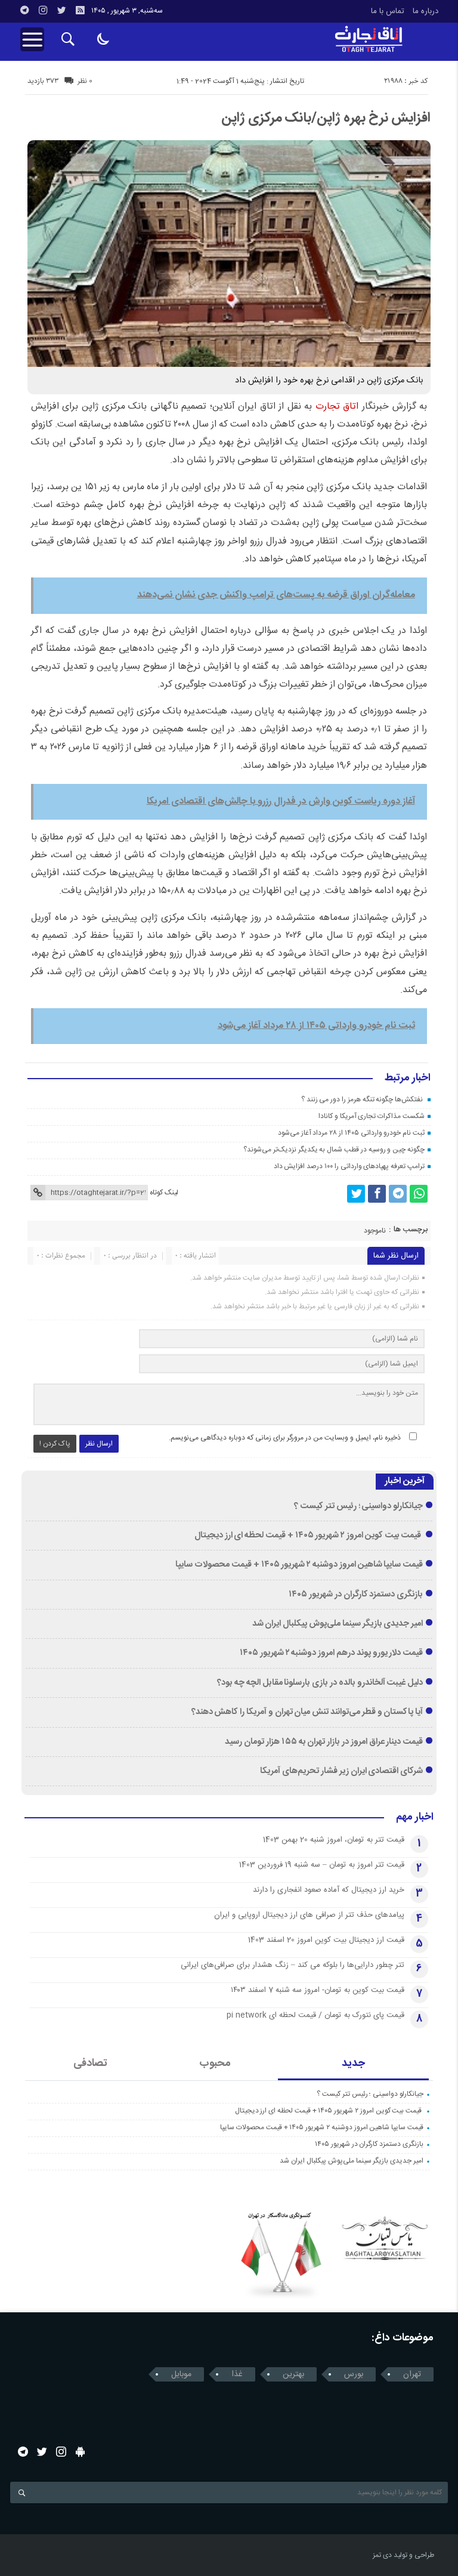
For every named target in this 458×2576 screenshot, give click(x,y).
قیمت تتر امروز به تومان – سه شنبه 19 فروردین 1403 (322, 1865)
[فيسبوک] (377, 1194)
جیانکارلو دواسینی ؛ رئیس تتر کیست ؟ (358, 1506)
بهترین (293, 2374)
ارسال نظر (99, 1444)
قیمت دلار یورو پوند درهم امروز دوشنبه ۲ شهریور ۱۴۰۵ (331, 1653)
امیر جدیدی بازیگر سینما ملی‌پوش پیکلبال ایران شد (338, 1624)
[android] (80, 2452)
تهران (412, 2374)
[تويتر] (61, 10)
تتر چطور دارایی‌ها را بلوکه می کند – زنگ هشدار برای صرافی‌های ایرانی (293, 1965)
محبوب (215, 2064)
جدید (353, 2064)
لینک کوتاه (164, 1193)
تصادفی (90, 2064)
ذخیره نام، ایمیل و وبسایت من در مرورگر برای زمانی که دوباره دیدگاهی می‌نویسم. (285, 1438)
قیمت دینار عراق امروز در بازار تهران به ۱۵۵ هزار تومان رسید (324, 1742)
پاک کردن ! (55, 1444)
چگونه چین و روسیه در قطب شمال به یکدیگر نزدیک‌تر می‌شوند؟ (334, 1150)
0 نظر (85, 81)
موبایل (181, 2374)
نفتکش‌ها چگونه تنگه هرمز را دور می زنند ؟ (363, 1099)
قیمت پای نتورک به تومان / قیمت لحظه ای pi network (315, 2015)
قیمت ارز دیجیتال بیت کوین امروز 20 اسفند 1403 (326, 1940)
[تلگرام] (24, 10)
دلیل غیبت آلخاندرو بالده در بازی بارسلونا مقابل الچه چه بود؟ (320, 1683)
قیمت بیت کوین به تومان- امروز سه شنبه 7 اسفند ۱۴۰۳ (318, 1990)
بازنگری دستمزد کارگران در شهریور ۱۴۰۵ (356, 1595)
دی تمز (382, 2555)
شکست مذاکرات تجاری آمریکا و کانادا (372, 1116)
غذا (237, 2374)
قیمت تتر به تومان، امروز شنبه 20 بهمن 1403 (334, 1840)
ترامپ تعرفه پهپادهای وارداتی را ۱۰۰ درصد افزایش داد (349, 1166)
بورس (354, 2374)
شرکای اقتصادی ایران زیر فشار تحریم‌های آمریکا (341, 1771)
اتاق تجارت (339, 407)
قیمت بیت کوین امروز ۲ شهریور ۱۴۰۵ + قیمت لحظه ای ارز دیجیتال (309, 1536)
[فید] (80, 10)
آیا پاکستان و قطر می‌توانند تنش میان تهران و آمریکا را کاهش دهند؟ (307, 1712)
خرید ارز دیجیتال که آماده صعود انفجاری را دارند (329, 1890)
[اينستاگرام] (43, 10)
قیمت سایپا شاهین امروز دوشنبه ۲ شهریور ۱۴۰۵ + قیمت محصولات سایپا (299, 1565)
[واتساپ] (419, 1194)
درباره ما (425, 11)
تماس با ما (388, 11)
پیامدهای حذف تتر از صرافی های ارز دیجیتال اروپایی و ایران (309, 1915)
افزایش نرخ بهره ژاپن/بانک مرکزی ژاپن (326, 118)
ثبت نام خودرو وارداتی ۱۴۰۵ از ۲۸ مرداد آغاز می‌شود (351, 1133)
